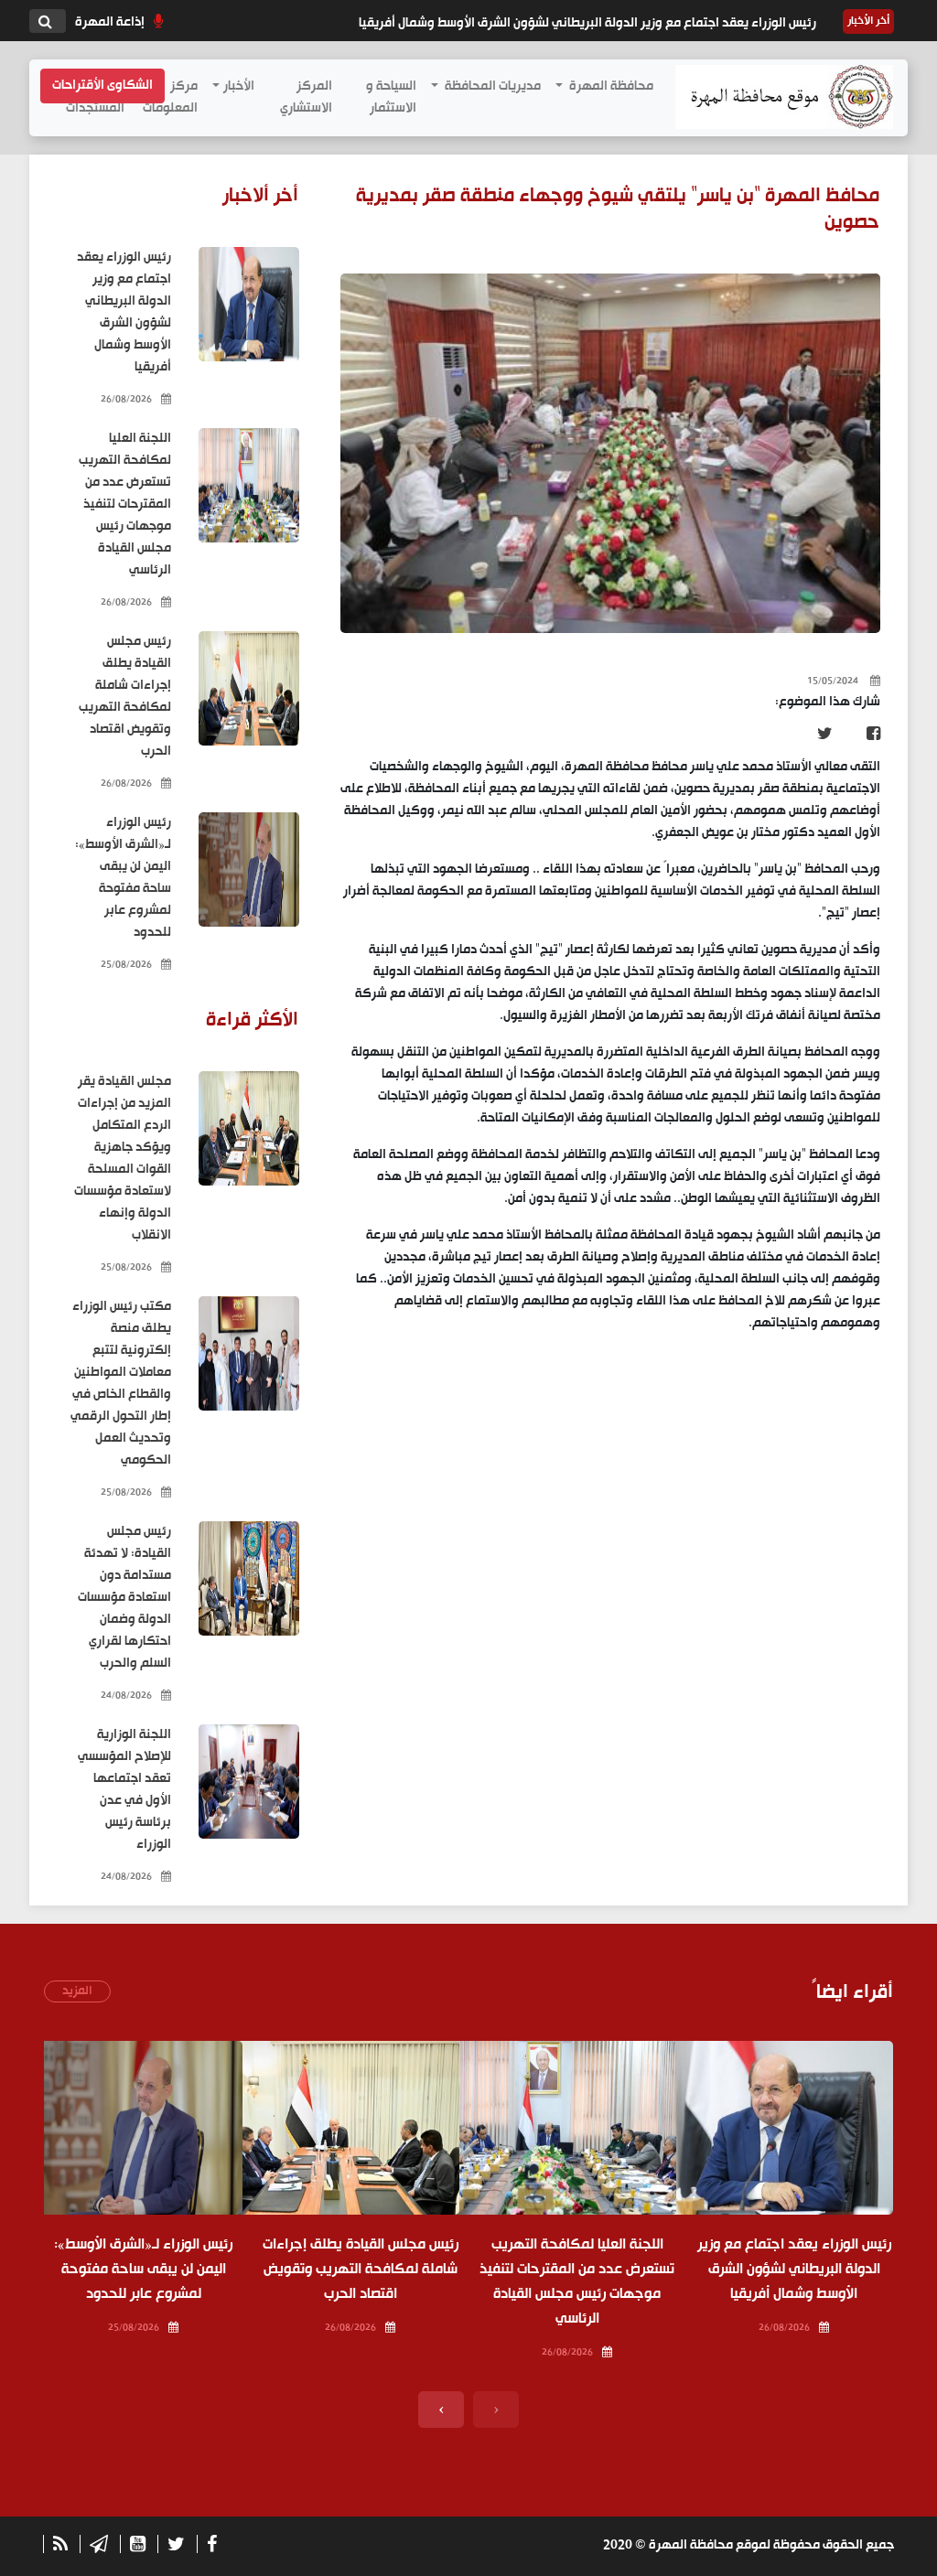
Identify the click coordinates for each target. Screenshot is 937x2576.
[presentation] (496, 2410)
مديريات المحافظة (491, 86)
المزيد (77, 1991)
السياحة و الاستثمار (391, 97)
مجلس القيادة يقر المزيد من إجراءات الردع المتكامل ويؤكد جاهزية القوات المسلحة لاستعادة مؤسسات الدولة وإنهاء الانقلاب (123, 1159)
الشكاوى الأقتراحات (102, 86)
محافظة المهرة (610, 86)
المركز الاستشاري (306, 97)
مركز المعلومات (170, 97)
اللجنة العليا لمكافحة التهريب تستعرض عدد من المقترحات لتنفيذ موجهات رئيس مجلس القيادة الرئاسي (125, 505)
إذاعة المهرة (110, 22)
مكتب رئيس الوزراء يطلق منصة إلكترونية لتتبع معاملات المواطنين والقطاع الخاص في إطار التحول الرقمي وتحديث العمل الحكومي (121, 1384)
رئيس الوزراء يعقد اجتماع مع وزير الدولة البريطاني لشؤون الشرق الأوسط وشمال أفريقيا (587, 23)
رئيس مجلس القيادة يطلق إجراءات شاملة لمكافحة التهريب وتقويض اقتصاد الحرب (125, 697)
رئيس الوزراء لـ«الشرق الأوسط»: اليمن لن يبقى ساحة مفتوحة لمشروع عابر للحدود (123, 878)
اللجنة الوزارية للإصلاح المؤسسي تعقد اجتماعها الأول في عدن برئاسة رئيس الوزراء (124, 1790)
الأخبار (239, 86)
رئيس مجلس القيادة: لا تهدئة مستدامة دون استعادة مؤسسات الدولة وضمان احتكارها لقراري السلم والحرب (124, 1598)
